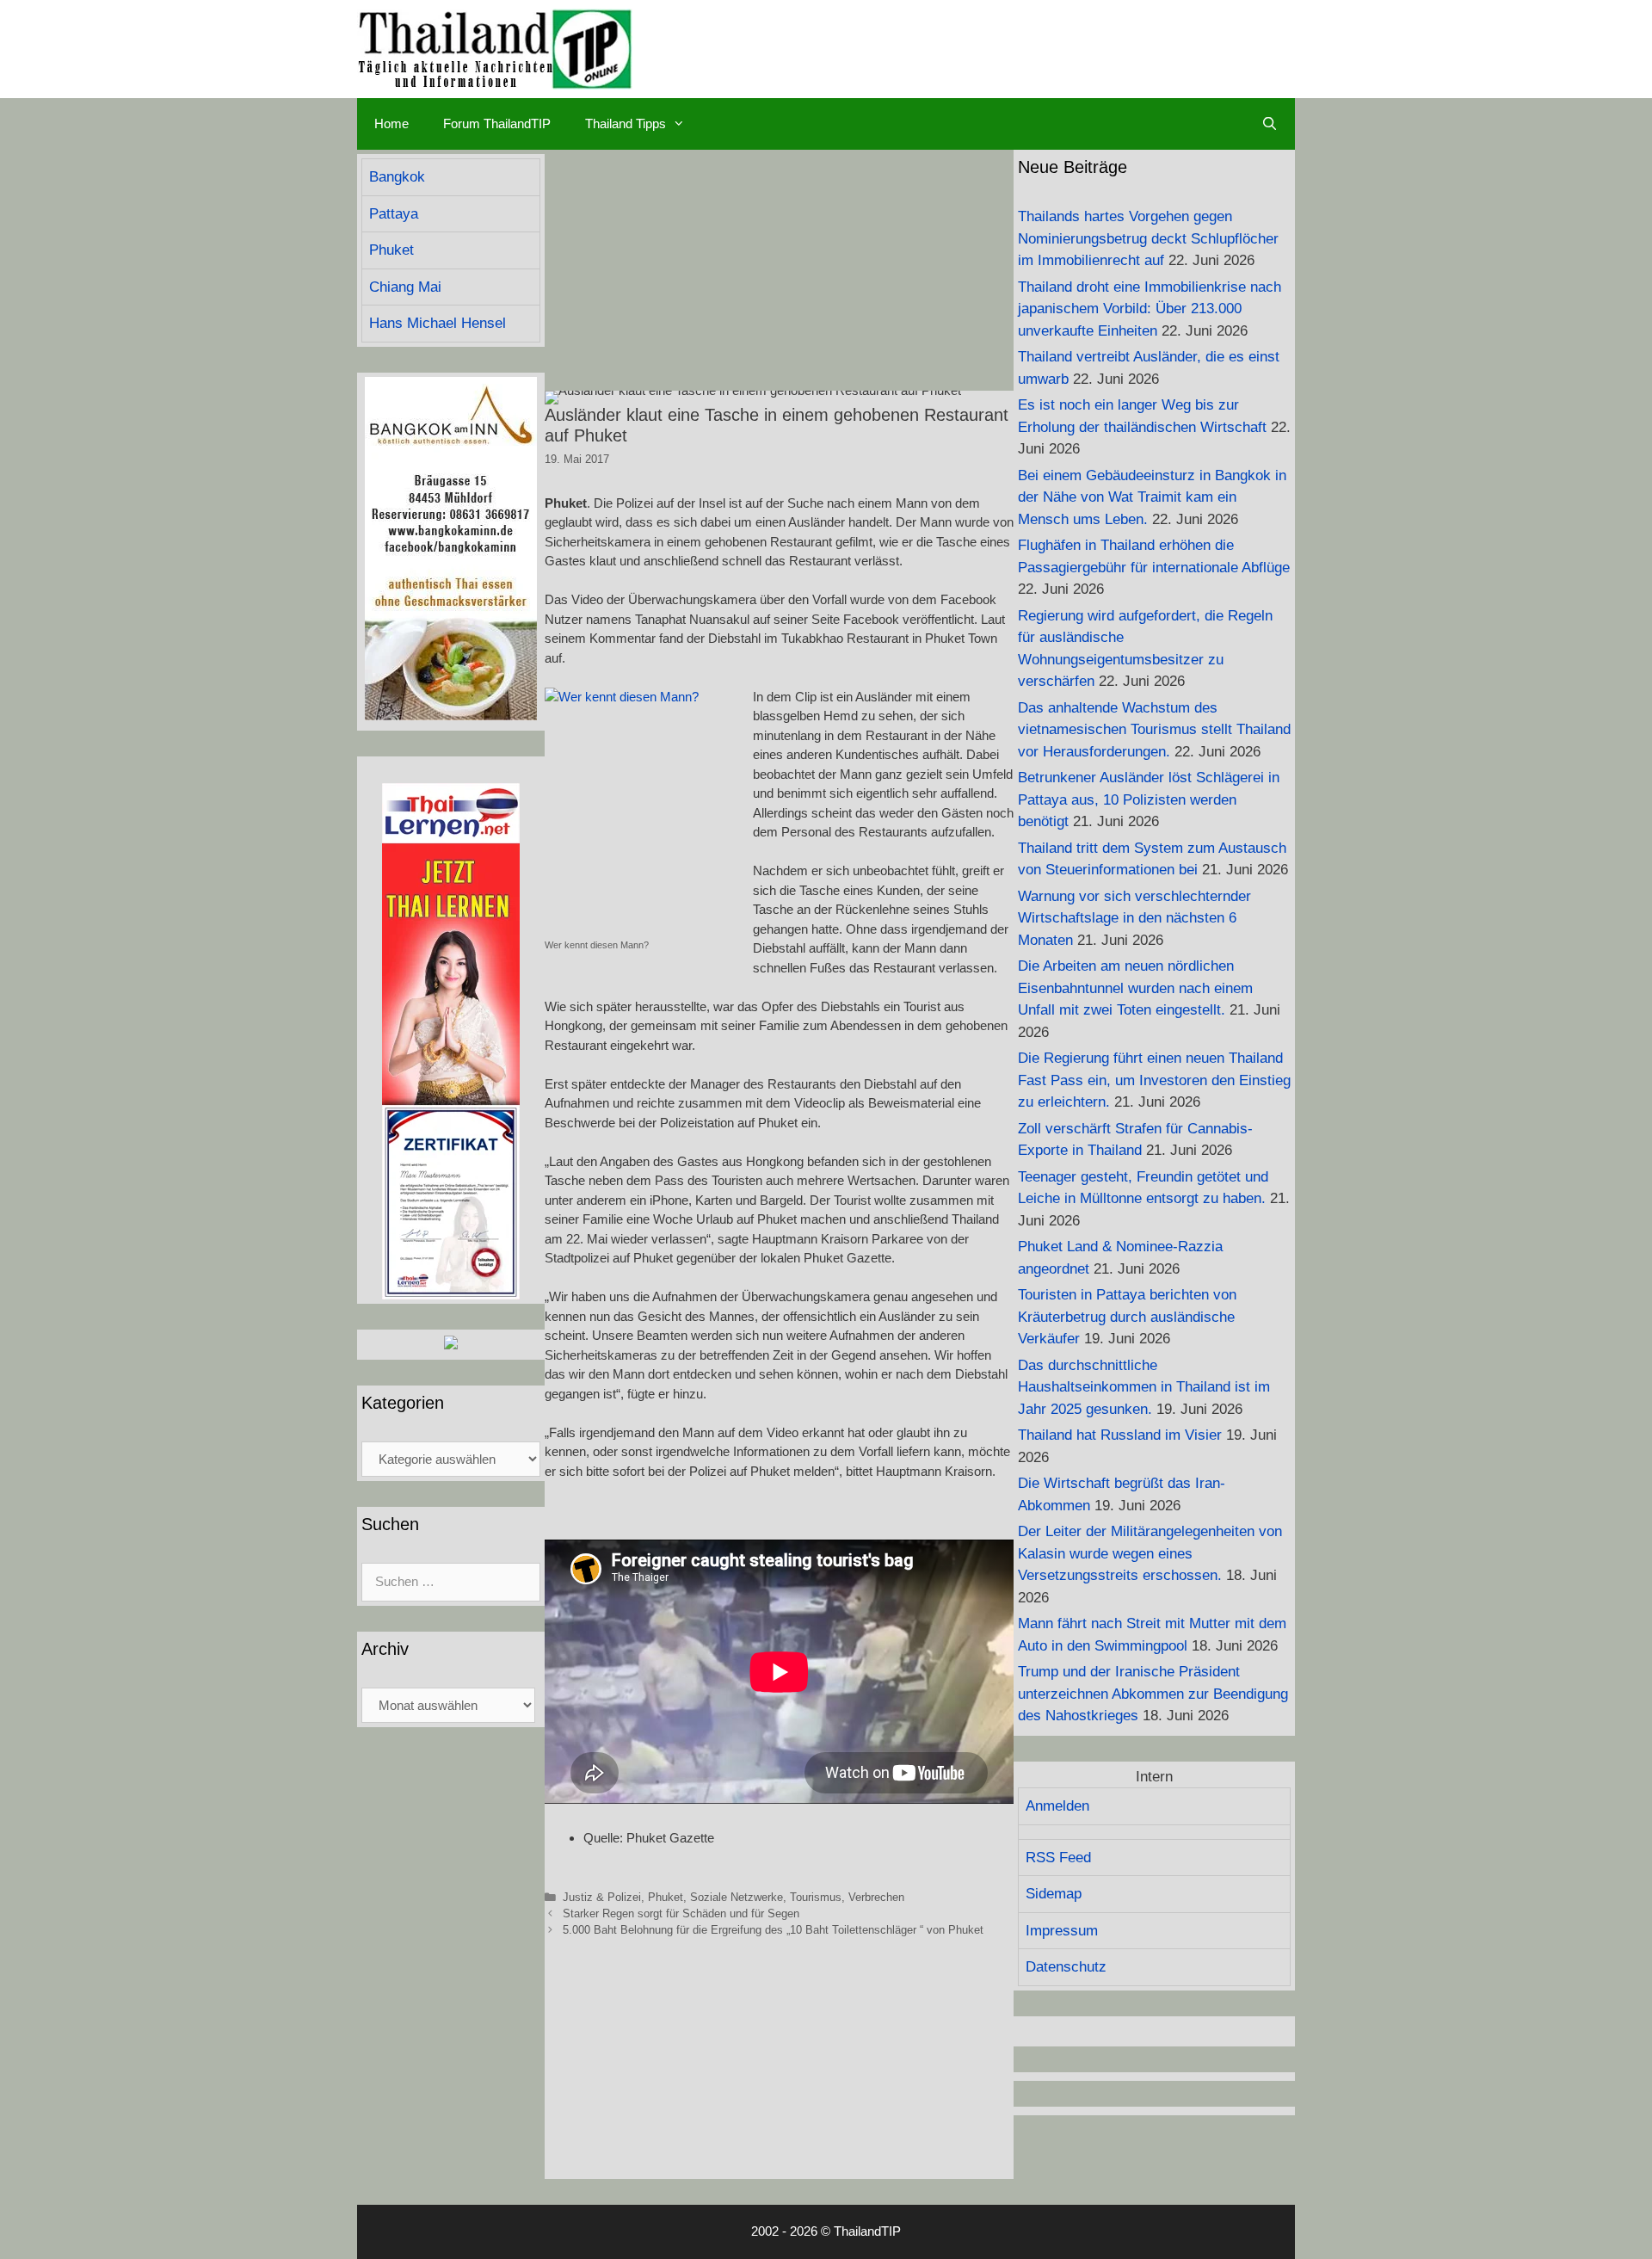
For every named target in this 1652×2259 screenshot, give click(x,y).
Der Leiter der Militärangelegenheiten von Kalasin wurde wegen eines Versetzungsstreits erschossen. (1150, 1553)
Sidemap (1054, 1894)
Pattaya (394, 214)
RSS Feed (1058, 1858)
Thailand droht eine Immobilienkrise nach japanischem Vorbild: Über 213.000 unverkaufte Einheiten (1150, 309)
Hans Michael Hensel (438, 323)
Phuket (666, 1897)
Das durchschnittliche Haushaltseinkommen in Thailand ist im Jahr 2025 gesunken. (1144, 1387)
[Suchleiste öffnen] (1270, 124)
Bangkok (397, 177)
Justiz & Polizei (602, 1897)
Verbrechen (876, 1897)
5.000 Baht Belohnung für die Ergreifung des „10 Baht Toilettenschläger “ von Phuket (773, 1930)
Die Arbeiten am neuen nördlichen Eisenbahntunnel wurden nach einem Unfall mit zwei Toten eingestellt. (1135, 988)
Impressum (1062, 1931)
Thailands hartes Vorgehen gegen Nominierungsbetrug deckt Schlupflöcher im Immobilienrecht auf (1148, 238)
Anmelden (1057, 1806)
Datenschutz (1066, 1967)
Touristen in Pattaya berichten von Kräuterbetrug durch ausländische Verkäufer (1127, 1317)
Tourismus (816, 1897)
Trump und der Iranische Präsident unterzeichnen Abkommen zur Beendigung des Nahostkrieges (1153, 1694)
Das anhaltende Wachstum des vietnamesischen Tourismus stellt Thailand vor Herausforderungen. (1154, 730)
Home (391, 123)
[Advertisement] (779, 270)
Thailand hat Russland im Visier (1120, 1435)
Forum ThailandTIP (497, 123)
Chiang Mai (405, 287)
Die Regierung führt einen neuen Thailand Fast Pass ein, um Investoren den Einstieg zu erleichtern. (1154, 1080)
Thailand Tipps (626, 123)
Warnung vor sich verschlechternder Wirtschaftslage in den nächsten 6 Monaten (1134, 918)
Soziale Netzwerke (737, 1897)
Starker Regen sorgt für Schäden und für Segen (681, 1913)
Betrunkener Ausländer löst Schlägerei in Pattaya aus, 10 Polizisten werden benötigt (1149, 799)
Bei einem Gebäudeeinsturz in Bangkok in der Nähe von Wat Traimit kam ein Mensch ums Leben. (1152, 497)
